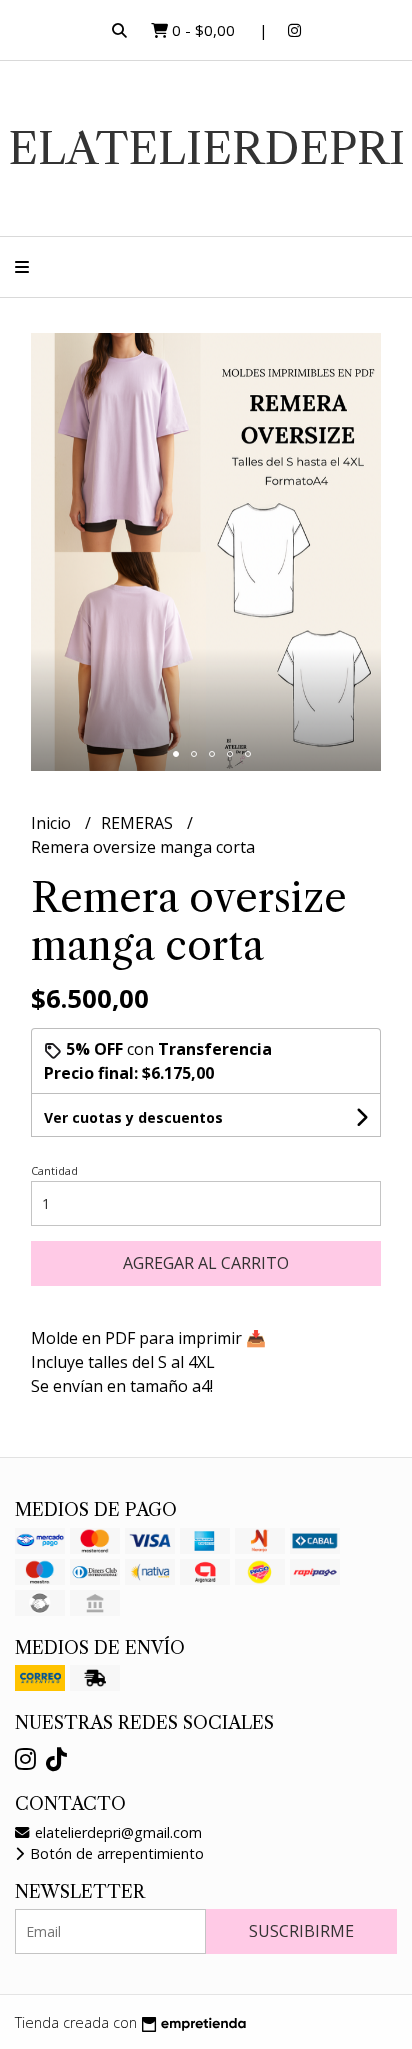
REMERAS (139, 823)
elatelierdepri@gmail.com (116, 1832)
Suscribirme (301, 1931)
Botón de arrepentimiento (115, 1853)
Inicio (53, 823)
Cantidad (54, 1170)
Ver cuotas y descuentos (133, 1117)
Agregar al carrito (206, 1263)
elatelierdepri (206, 148)
